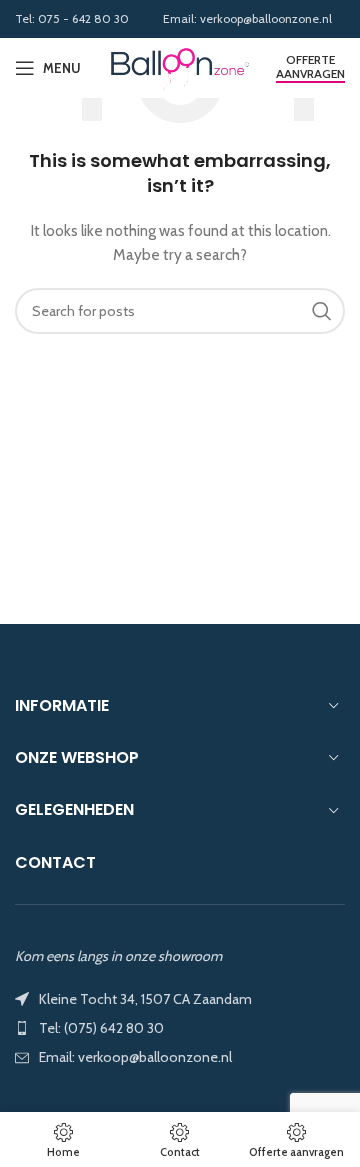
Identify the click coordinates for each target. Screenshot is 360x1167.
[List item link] (180, 1028)
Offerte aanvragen (310, 67)
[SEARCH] (322, 311)
